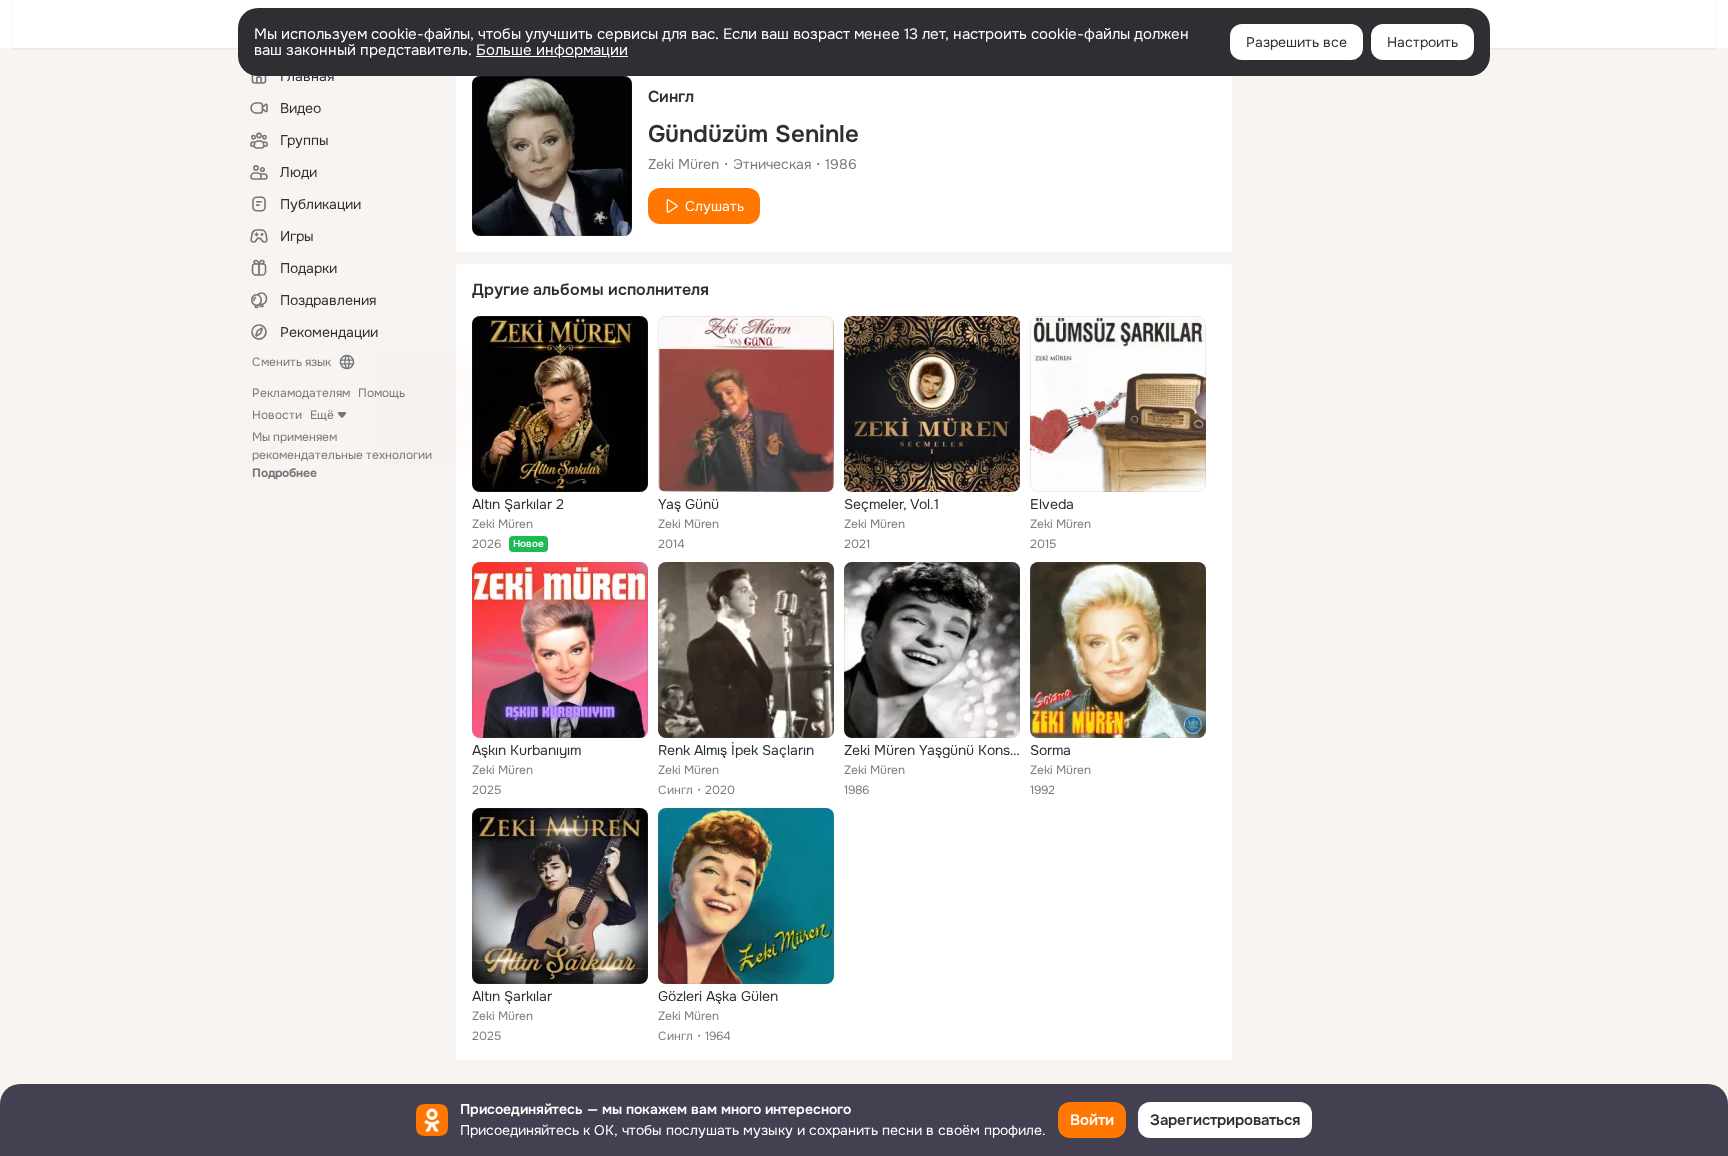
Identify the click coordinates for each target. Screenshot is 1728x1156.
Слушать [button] (714, 206)
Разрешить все (1296, 42)
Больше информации (552, 50)
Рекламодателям (301, 393)
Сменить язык (291, 362)
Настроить (1422, 42)
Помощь (381, 393)
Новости (277, 415)
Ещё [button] (322, 415)
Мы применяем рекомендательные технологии (342, 455)
